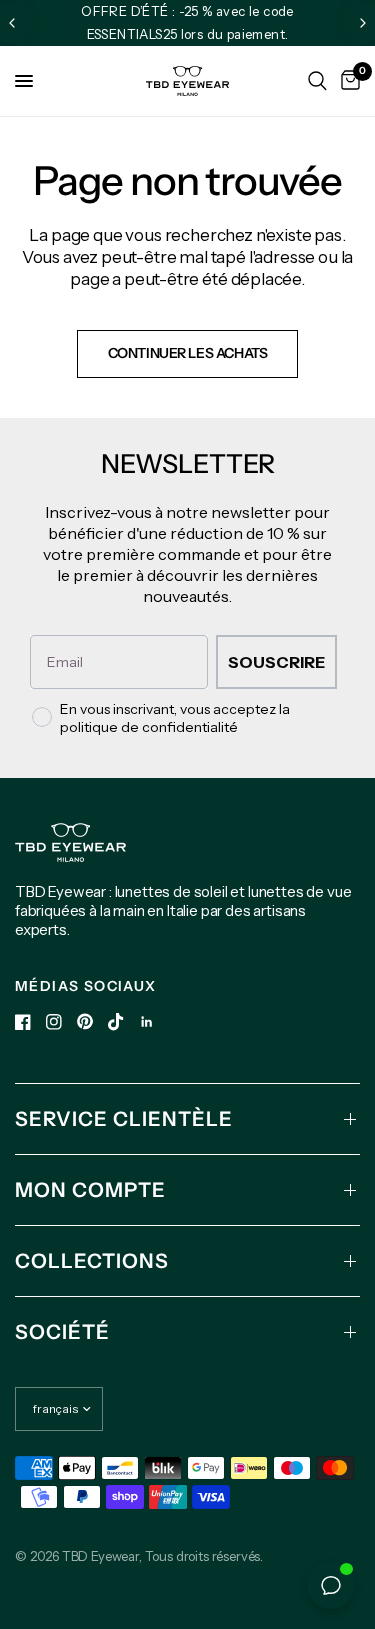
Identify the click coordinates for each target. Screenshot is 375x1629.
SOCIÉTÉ (62, 1332)
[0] (347, 81)
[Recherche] (317, 81)
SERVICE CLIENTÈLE (124, 1119)
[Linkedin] (147, 1022)
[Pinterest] (85, 1021)
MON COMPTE (90, 1190)
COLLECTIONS (92, 1261)
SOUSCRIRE (276, 662)
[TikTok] (116, 1022)
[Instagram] (54, 1022)
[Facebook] (23, 1022)
